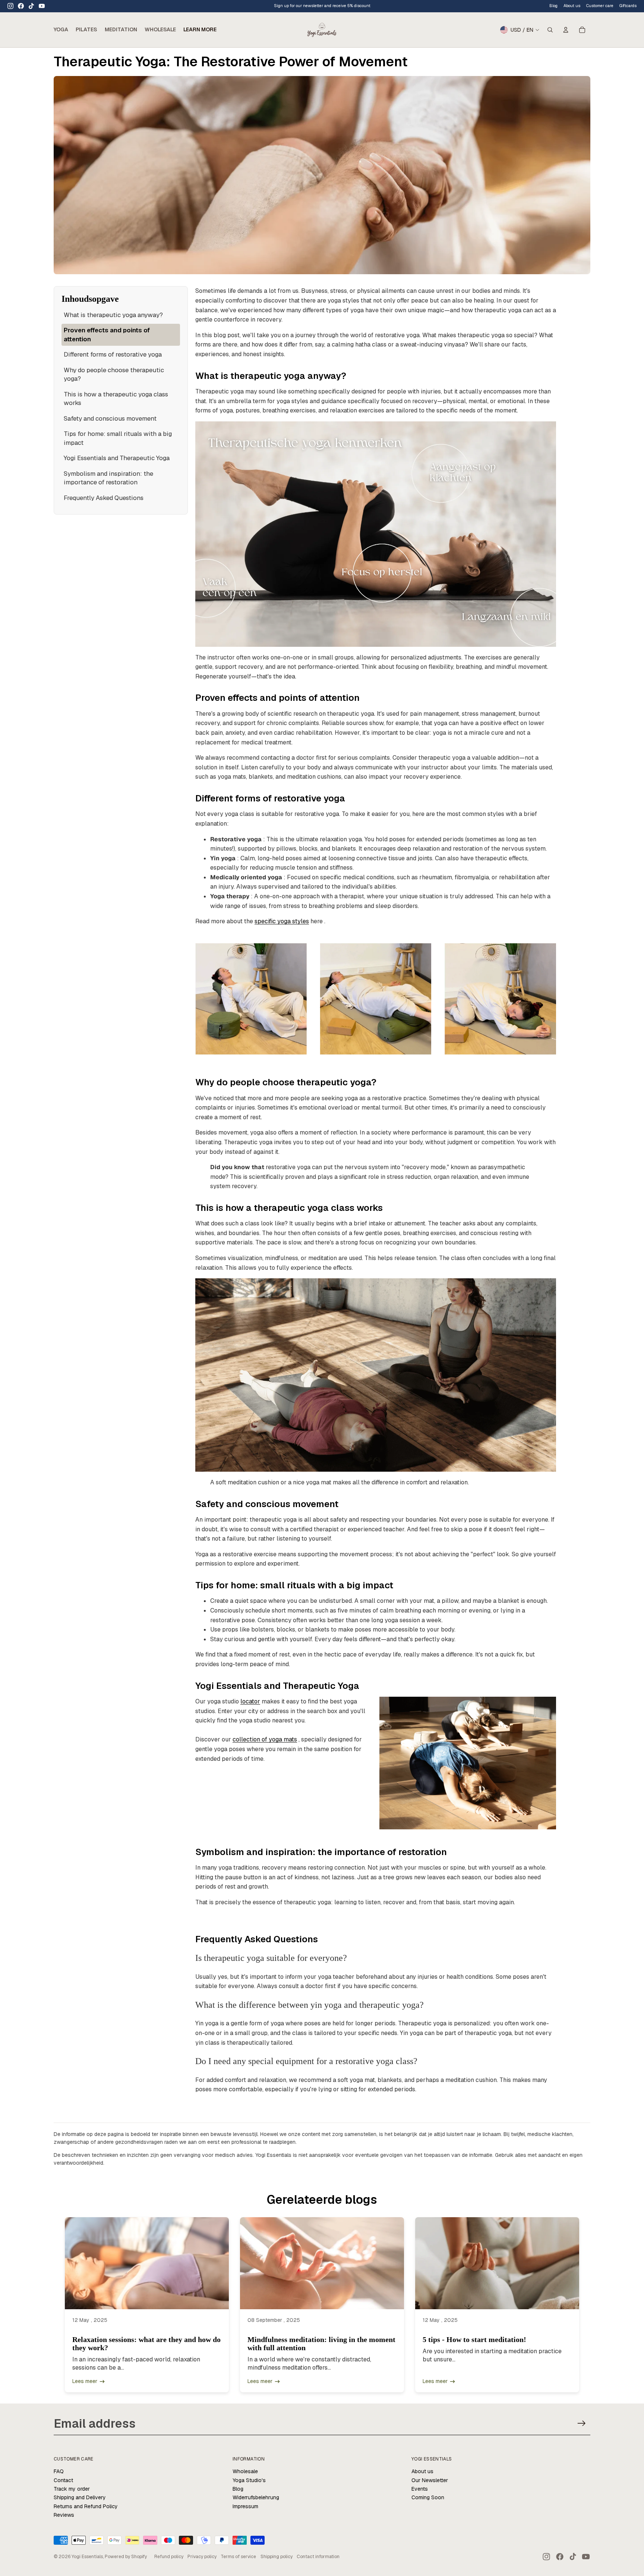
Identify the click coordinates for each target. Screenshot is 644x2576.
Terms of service (238, 2557)
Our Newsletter (430, 2480)
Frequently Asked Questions (104, 498)
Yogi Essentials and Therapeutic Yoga (117, 458)
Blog (553, 6)
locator (250, 1701)
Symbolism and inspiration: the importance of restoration (108, 478)
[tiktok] (31, 6)
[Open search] (550, 30)
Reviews (64, 2515)
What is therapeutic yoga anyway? (113, 315)
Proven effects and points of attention (107, 335)
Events (420, 2489)
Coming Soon (428, 2497)
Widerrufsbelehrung (256, 2497)
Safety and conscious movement (110, 418)
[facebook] (21, 6)
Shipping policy (277, 2557)
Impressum (245, 2506)
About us (422, 2471)
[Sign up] (582, 2423)
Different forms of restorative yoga (113, 354)
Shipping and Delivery (80, 2497)
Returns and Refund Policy (86, 2506)
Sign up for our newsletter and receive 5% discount (322, 6)
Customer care (600, 6)
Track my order (72, 2489)
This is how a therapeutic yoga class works (116, 399)
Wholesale (245, 2471)
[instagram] (10, 6)
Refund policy (169, 2557)
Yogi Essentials (87, 2557)
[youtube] (42, 6)
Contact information (318, 2557)
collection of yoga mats (265, 1739)
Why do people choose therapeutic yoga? (114, 374)
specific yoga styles (282, 921)
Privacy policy (202, 2557)
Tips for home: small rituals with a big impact (118, 438)
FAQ (59, 2471)
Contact (63, 2480)
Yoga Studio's (249, 2480)
